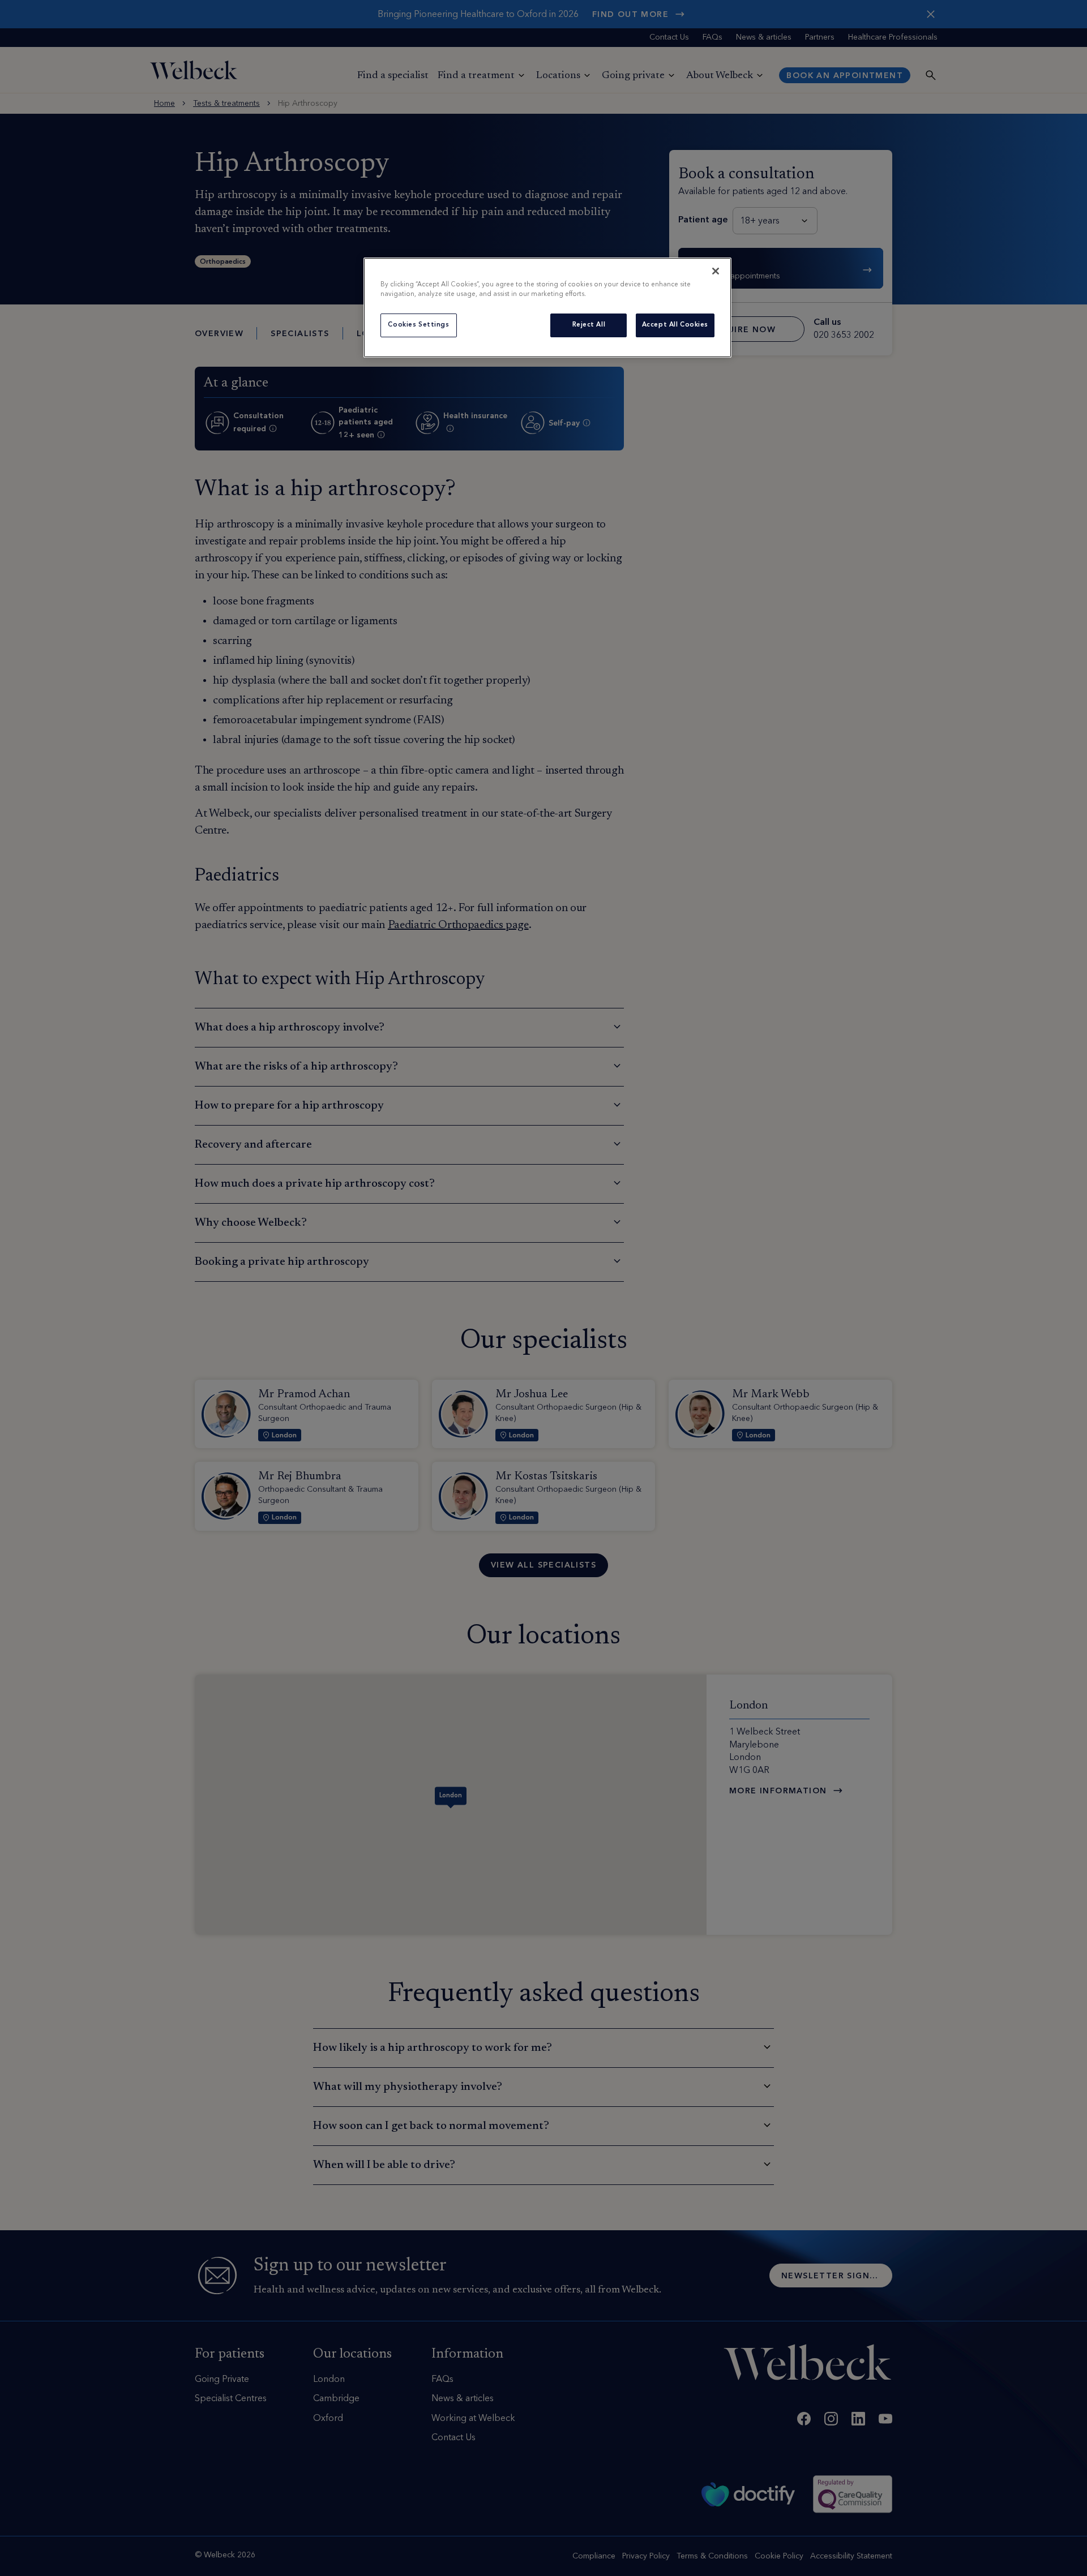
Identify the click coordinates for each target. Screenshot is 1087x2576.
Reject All (589, 325)
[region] (547, 308)
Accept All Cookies (675, 325)
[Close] (716, 271)
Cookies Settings (418, 325)
